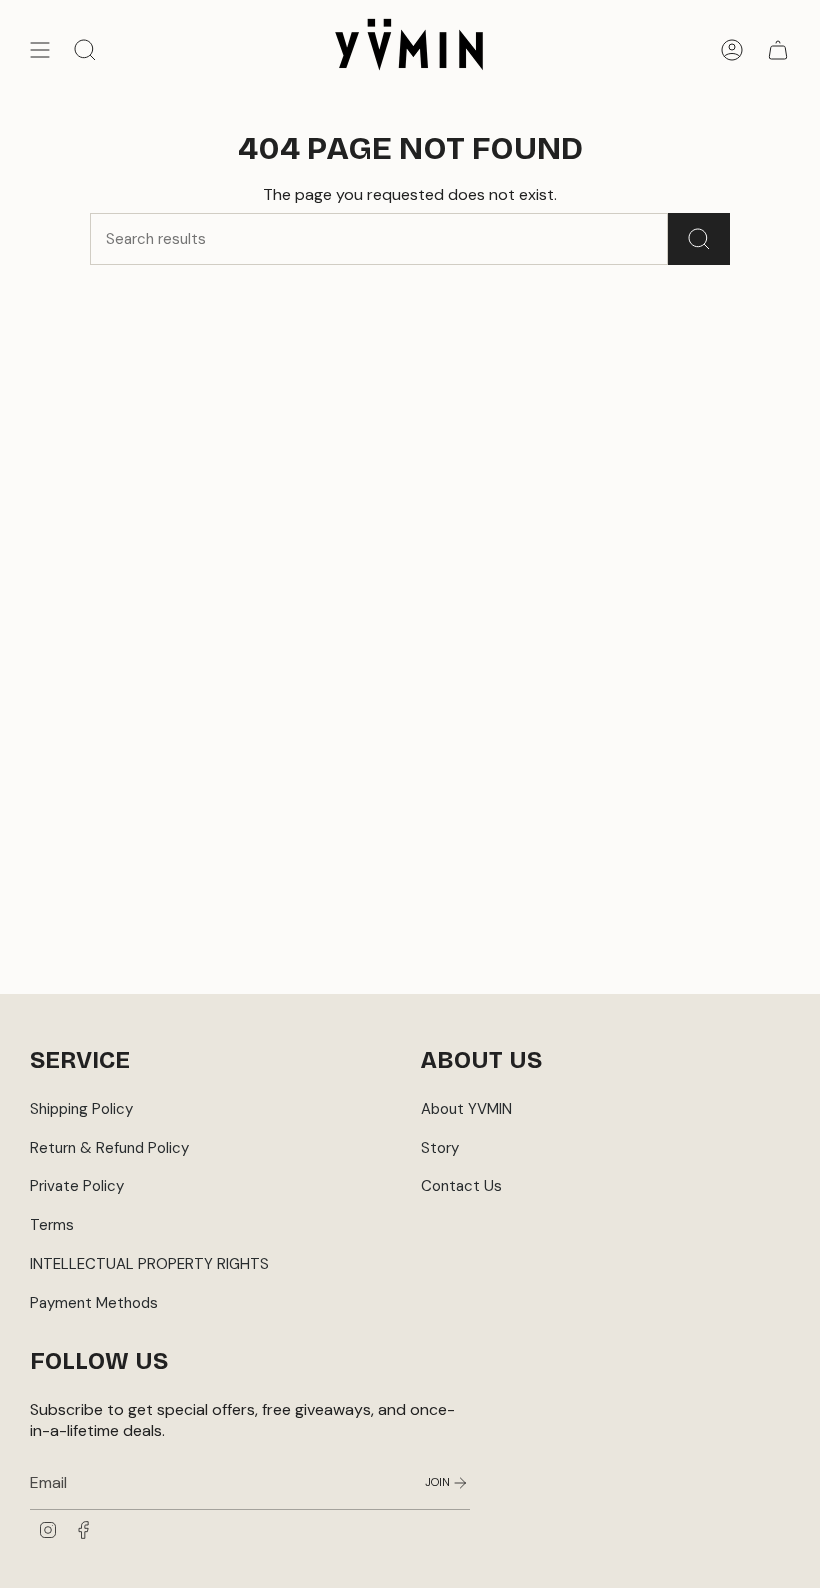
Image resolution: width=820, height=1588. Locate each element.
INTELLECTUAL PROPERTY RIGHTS (149, 1264)
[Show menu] (40, 50)
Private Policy (77, 1186)
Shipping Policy (81, 1109)
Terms (52, 1225)
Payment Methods (94, 1303)
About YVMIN (466, 1109)
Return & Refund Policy (109, 1148)
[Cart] (778, 50)
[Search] (699, 239)
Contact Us (461, 1186)
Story (440, 1148)
